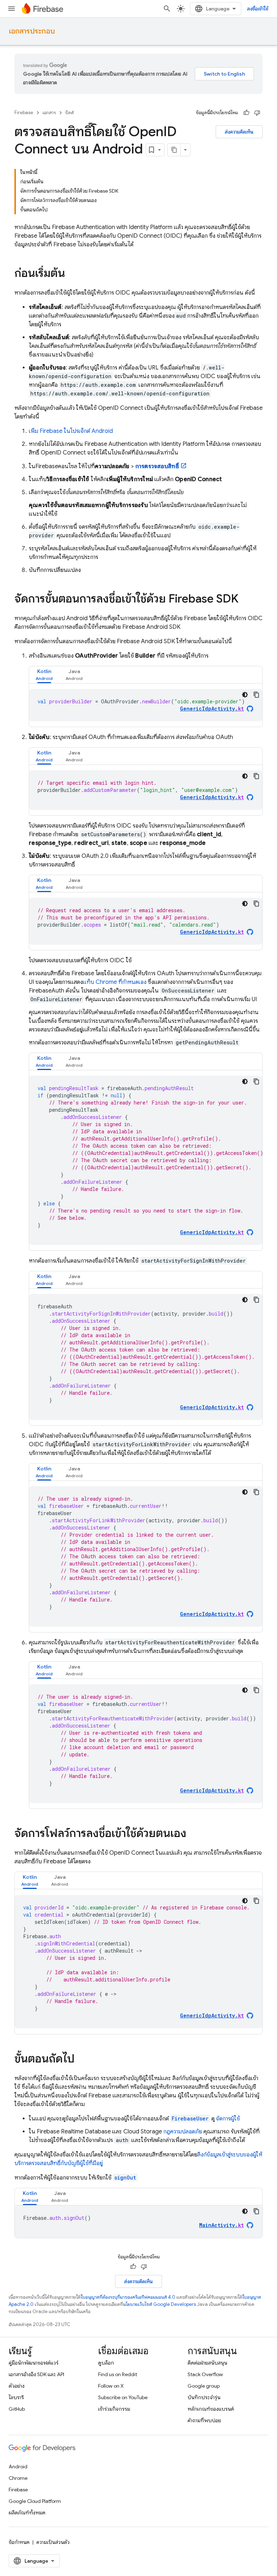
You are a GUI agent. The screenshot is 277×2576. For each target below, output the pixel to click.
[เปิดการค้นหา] (167, 9)
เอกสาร (49, 113)
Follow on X (111, 2386)
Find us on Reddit (118, 2374)
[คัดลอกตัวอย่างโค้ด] (256, 695)
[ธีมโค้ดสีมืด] (245, 695)
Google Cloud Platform (35, 2501)
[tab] (44, 675)
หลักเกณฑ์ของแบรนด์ (211, 2409)
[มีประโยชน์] (246, 113)
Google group (204, 2386)
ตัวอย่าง (17, 2386)
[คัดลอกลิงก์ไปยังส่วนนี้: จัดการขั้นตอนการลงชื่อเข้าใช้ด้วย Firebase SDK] (246, 600)
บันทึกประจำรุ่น (204, 2397)
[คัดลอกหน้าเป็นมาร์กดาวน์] (174, 150)
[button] (44, 675)
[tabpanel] (146, 705)
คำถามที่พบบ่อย (204, 2420)
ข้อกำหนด (19, 2542)
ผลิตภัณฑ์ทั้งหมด (27, 2513)
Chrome (18, 2478)
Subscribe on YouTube (123, 2397)
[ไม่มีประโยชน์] (257, 113)
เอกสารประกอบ (32, 31)
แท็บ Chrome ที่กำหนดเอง (115, 982)
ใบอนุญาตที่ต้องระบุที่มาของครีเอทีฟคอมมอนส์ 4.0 (128, 2297)
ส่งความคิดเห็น (239, 132)
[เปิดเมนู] (12, 9)
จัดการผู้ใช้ (227, 2119)
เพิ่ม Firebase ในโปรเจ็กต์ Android (71, 431)
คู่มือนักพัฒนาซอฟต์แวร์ (34, 2363)
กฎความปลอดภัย (183, 2132)
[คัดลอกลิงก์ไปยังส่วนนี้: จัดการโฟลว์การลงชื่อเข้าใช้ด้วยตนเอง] (194, 1834)
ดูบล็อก (106, 2363)
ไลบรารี (16, 2397)
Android (18, 2467)
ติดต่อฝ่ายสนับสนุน (207, 2363)
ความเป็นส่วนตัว (53, 2542)
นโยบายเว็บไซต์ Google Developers (159, 2304)
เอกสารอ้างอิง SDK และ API (36, 2374)
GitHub (17, 2409)
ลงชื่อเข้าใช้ (258, 9)
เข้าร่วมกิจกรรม (114, 2409)
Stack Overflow (205, 2374)
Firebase (24, 113)
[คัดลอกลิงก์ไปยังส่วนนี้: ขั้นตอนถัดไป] (82, 2060)
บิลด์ (70, 113)
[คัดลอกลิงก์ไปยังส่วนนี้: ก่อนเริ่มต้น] (72, 274)
